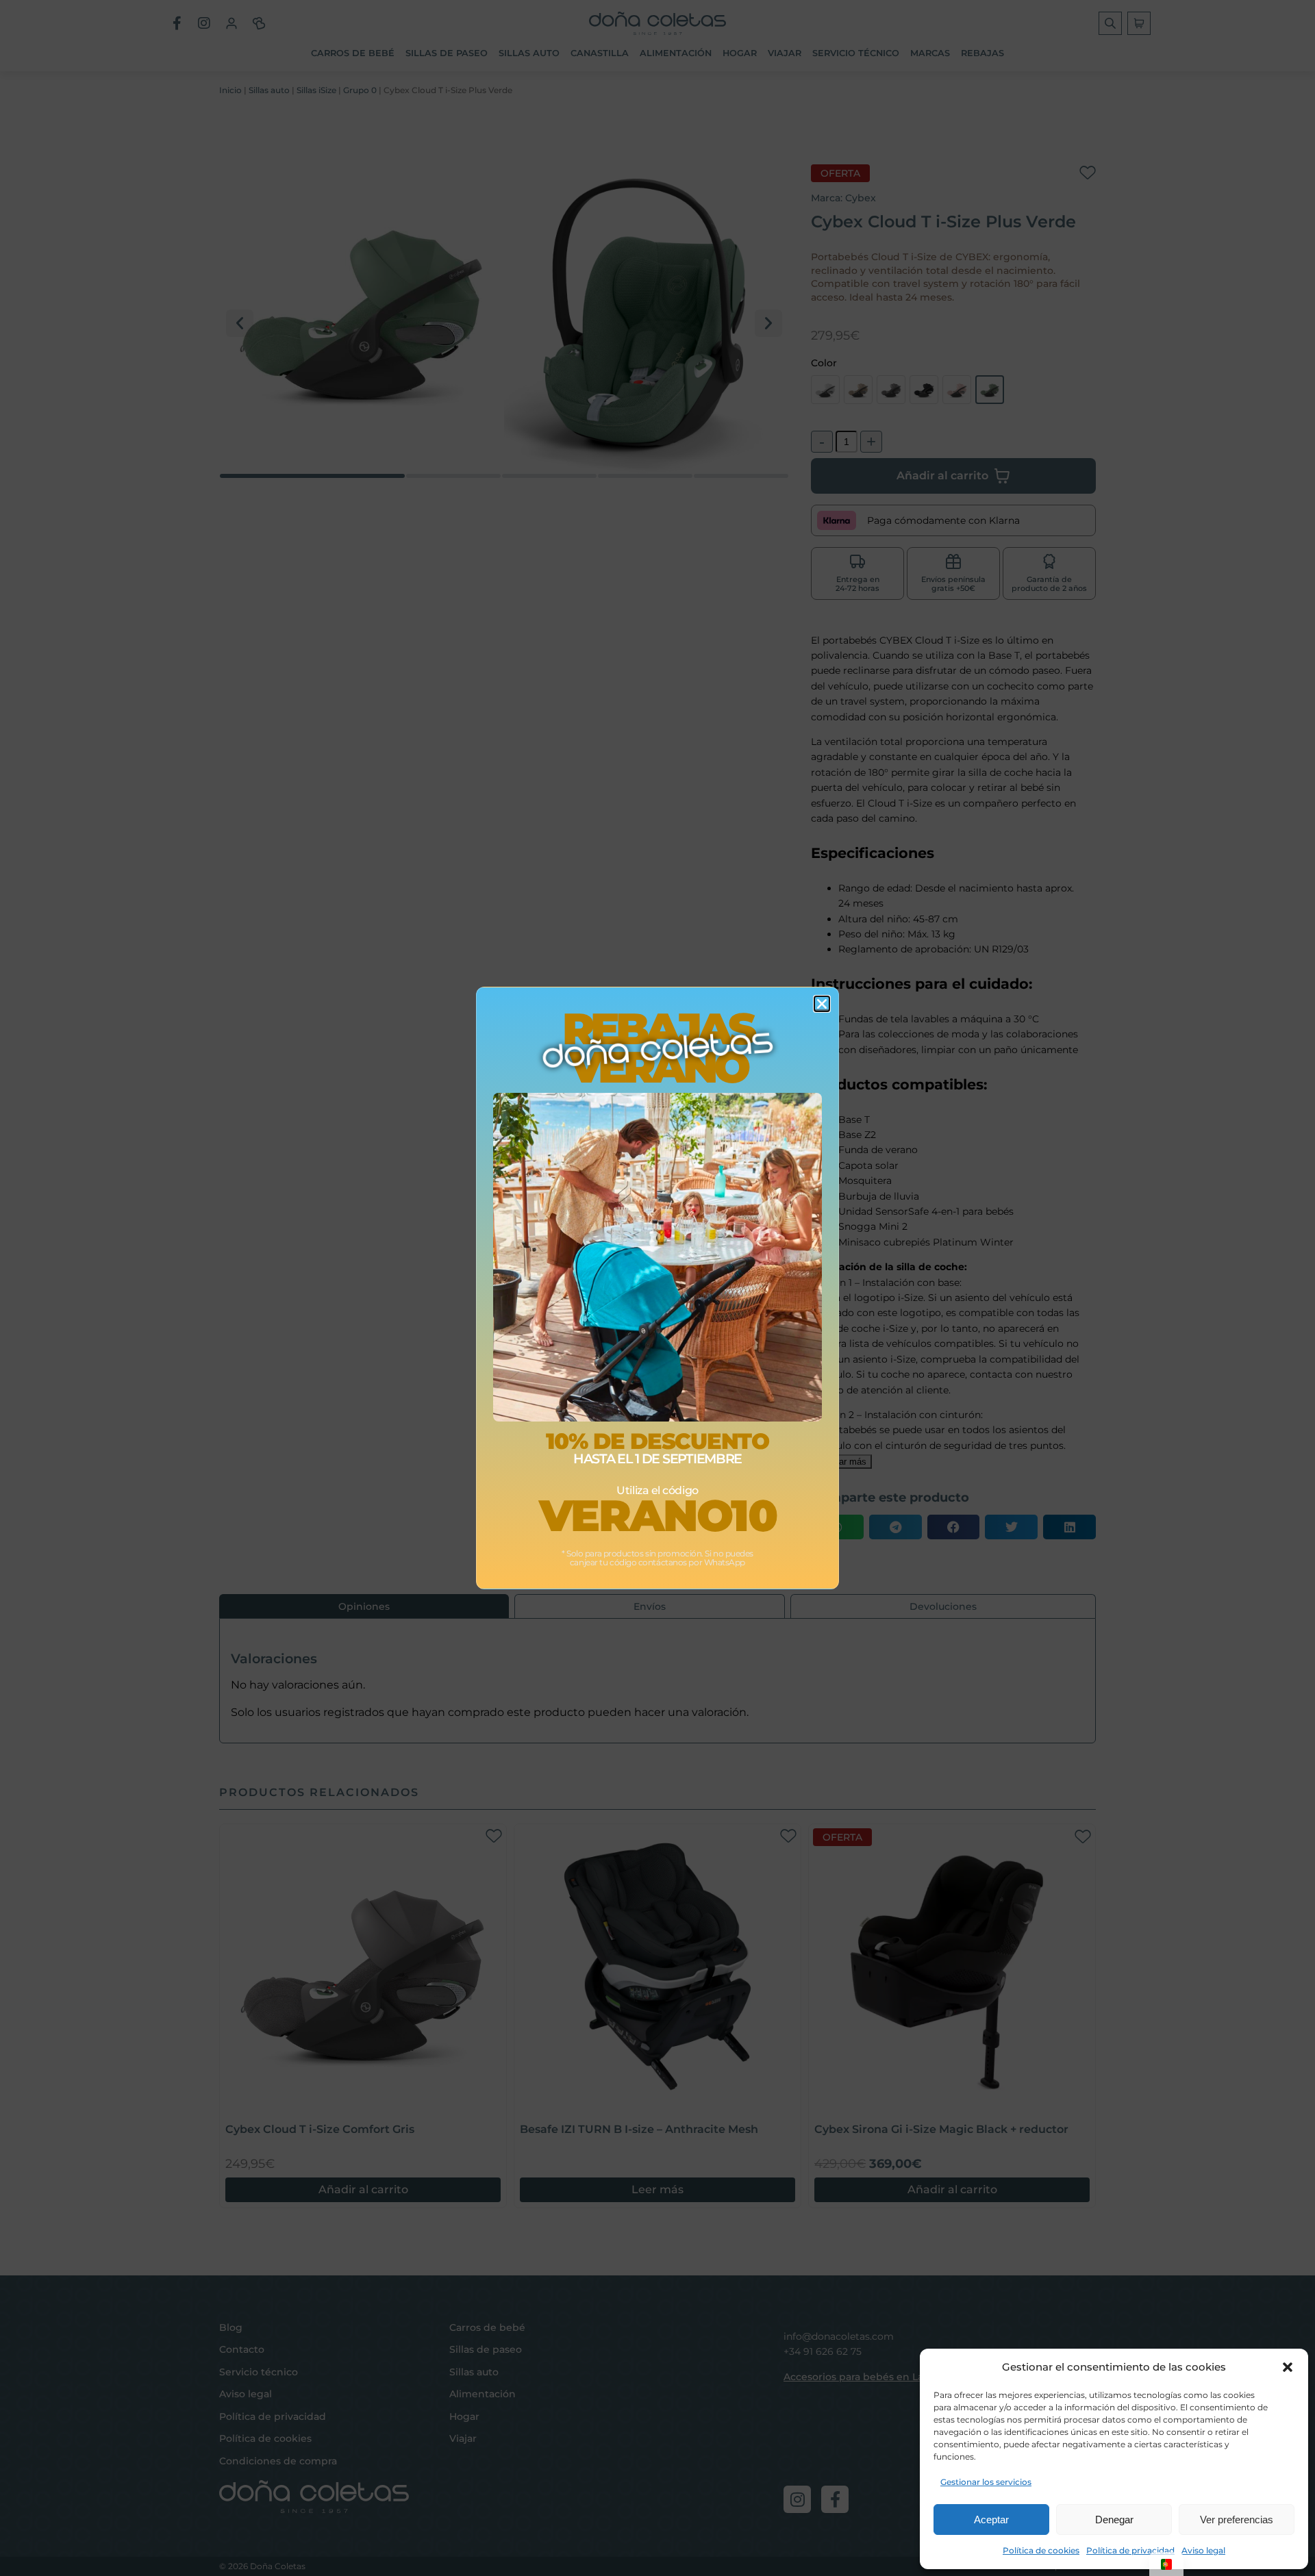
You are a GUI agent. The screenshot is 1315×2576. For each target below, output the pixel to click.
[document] (657, 1288)
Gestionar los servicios (986, 2482)
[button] (1288, 2367)
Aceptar (991, 2520)
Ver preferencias (1237, 2520)
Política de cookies (1041, 2550)
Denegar (1114, 2520)
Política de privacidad (1130, 2550)
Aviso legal (1203, 2550)
